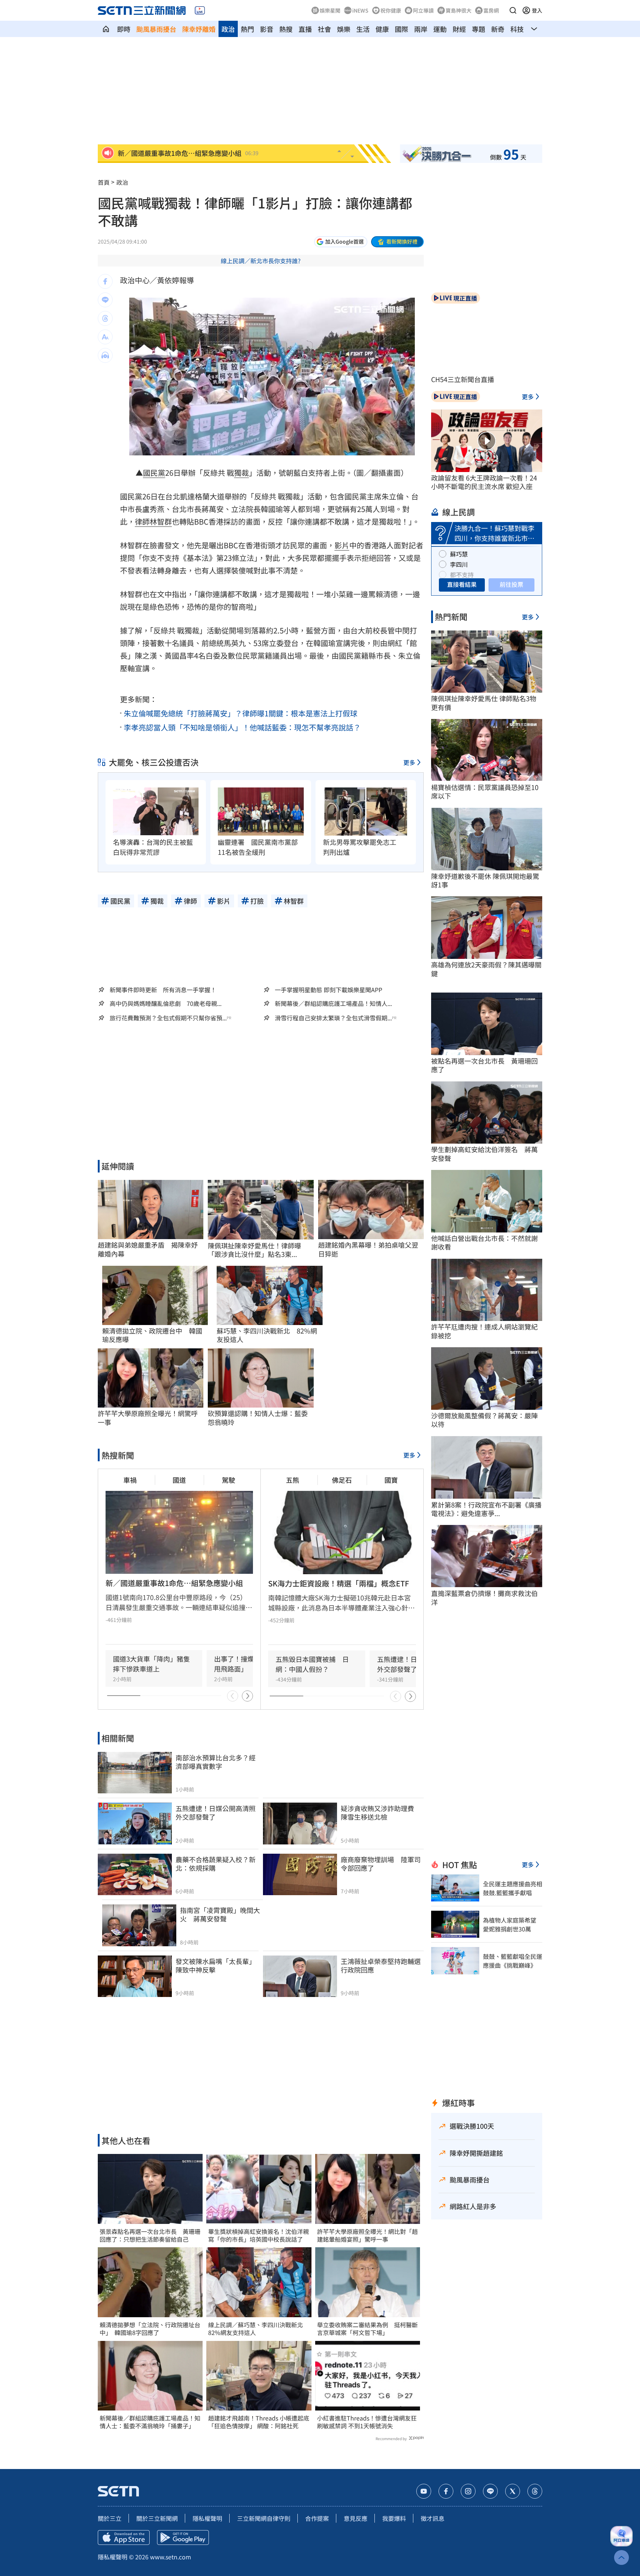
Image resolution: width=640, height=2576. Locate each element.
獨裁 (241, 473)
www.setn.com (171, 2557)
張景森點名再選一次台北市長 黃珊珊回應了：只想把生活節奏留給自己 (150, 2235)
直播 (305, 29)
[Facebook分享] (105, 281)
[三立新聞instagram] (468, 2491)
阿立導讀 (423, 10)
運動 (440, 29)
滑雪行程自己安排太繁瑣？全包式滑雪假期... (333, 1018)
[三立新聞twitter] (513, 2491)
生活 (363, 29)
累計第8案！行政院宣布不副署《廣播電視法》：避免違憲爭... (486, 1509)
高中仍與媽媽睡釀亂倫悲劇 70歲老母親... (166, 1003)
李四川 (459, 564)
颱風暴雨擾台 (156, 29)
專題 (479, 29)
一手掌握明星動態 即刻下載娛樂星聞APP (329, 990)
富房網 (491, 10)
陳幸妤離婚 (199, 29)
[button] (513, 10)
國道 (179, 1480)
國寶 (391, 1480)
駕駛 (229, 1480)
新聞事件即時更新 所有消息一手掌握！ (163, 990)
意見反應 (356, 2518)
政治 (228, 29)
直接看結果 (462, 584)
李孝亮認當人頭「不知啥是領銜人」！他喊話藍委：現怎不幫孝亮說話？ (242, 727)
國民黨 (154, 473)
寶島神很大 (459, 10)
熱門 (247, 29)
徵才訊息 (433, 2518)
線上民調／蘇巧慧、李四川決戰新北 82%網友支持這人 (259, 2329)
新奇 (498, 29)
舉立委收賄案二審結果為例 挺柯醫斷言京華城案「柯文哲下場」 (367, 2329)
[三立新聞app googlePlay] (183, 2537)
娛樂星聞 (330, 10)
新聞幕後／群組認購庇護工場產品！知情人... (333, 1003)
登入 (537, 10)
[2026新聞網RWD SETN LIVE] (200, 10)
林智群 (161, 521)
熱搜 (286, 29)
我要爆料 (394, 2518)
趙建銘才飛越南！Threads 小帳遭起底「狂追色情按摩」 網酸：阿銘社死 (259, 2422)
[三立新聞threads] (535, 2491)
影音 (267, 29)
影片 (342, 545)
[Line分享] (105, 300)
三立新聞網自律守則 (264, 2518)
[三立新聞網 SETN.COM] (106, 29)
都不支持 (462, 575)
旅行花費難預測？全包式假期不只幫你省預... (168, 1018)
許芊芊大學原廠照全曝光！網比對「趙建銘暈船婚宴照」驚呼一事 (367, 2235)
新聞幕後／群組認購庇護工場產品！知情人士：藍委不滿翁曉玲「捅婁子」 (150, 2422)
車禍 (130, 1480)
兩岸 (421, 29)
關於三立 (110, 2518)
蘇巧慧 (459, 554)
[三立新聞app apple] (124, 2537)
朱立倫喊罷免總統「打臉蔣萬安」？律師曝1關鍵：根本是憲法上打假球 (241, 713)
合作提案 (317, 2518)
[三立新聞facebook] (446, 2491)
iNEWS (360, 10)
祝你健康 (391, 10)
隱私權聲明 (207, 2518)
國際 (401, 29)
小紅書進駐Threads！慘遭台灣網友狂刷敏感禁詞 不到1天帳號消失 (367, 2422)
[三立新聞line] (490, 2491)
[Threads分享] (105, 318)
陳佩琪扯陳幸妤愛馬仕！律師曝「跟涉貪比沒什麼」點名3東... (254, 1250)
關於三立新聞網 (157, 2518)
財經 (459, 29)
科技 (517, 29)
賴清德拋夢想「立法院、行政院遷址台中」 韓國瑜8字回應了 (150, 2329)
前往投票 (511, 584)
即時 (124, 29)
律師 (142, 521)
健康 (382, 29)
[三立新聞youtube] (424, 2491)
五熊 (293, 1480)
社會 (324, 29)
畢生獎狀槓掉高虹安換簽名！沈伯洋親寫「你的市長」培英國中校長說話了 (259, 2235)
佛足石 (342, 1480)
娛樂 (344, 29)
